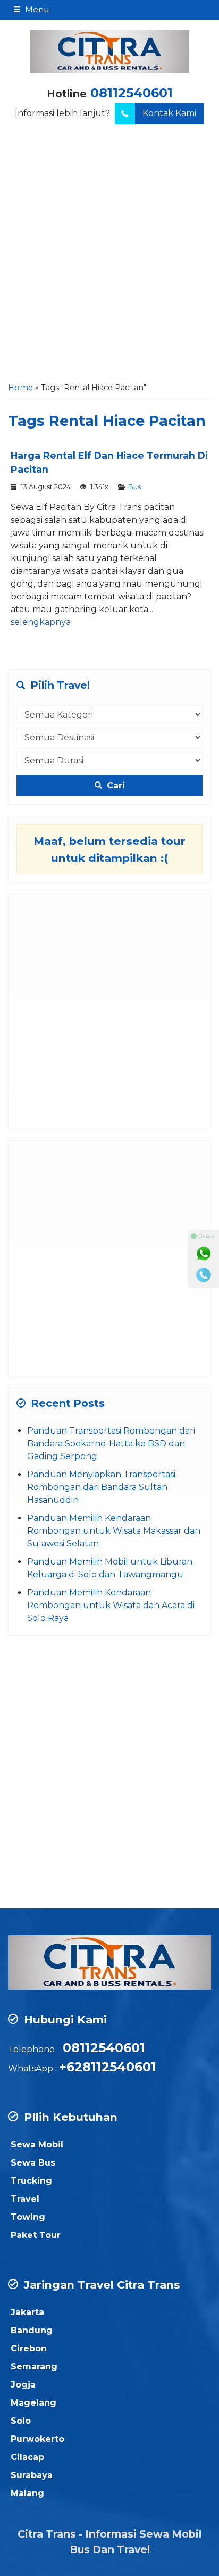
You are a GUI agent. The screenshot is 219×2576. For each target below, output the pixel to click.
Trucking (31, 2181)
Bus (134, 487)
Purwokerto (37, 2439)
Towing (28, 2217)
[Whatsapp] (204, 1254)
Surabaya (32, 2475)
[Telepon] (204, 1275)
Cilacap (27, 2457)
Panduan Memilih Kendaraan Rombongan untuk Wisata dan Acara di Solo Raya (111, 1605)
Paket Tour (36, 2235)
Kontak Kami (169, 113)
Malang (27, 2493)
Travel (25, 2199)
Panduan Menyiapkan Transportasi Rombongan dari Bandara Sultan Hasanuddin (101, 1487)
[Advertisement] (109, 262)
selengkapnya (41, 622)
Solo (21, 2421)
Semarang (34, 2367)
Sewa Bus (33, 2163)
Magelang (33, 2403)
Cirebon (29, 2348)
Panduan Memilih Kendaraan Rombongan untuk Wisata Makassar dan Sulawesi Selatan (114, 1531)
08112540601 (132, 93)
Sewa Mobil (37, 2145)
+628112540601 (108, 2067)
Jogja (23, 2385)
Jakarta (27, 2312)
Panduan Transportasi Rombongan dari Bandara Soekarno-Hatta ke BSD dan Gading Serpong (111, 1443)
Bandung (32, 2330)
